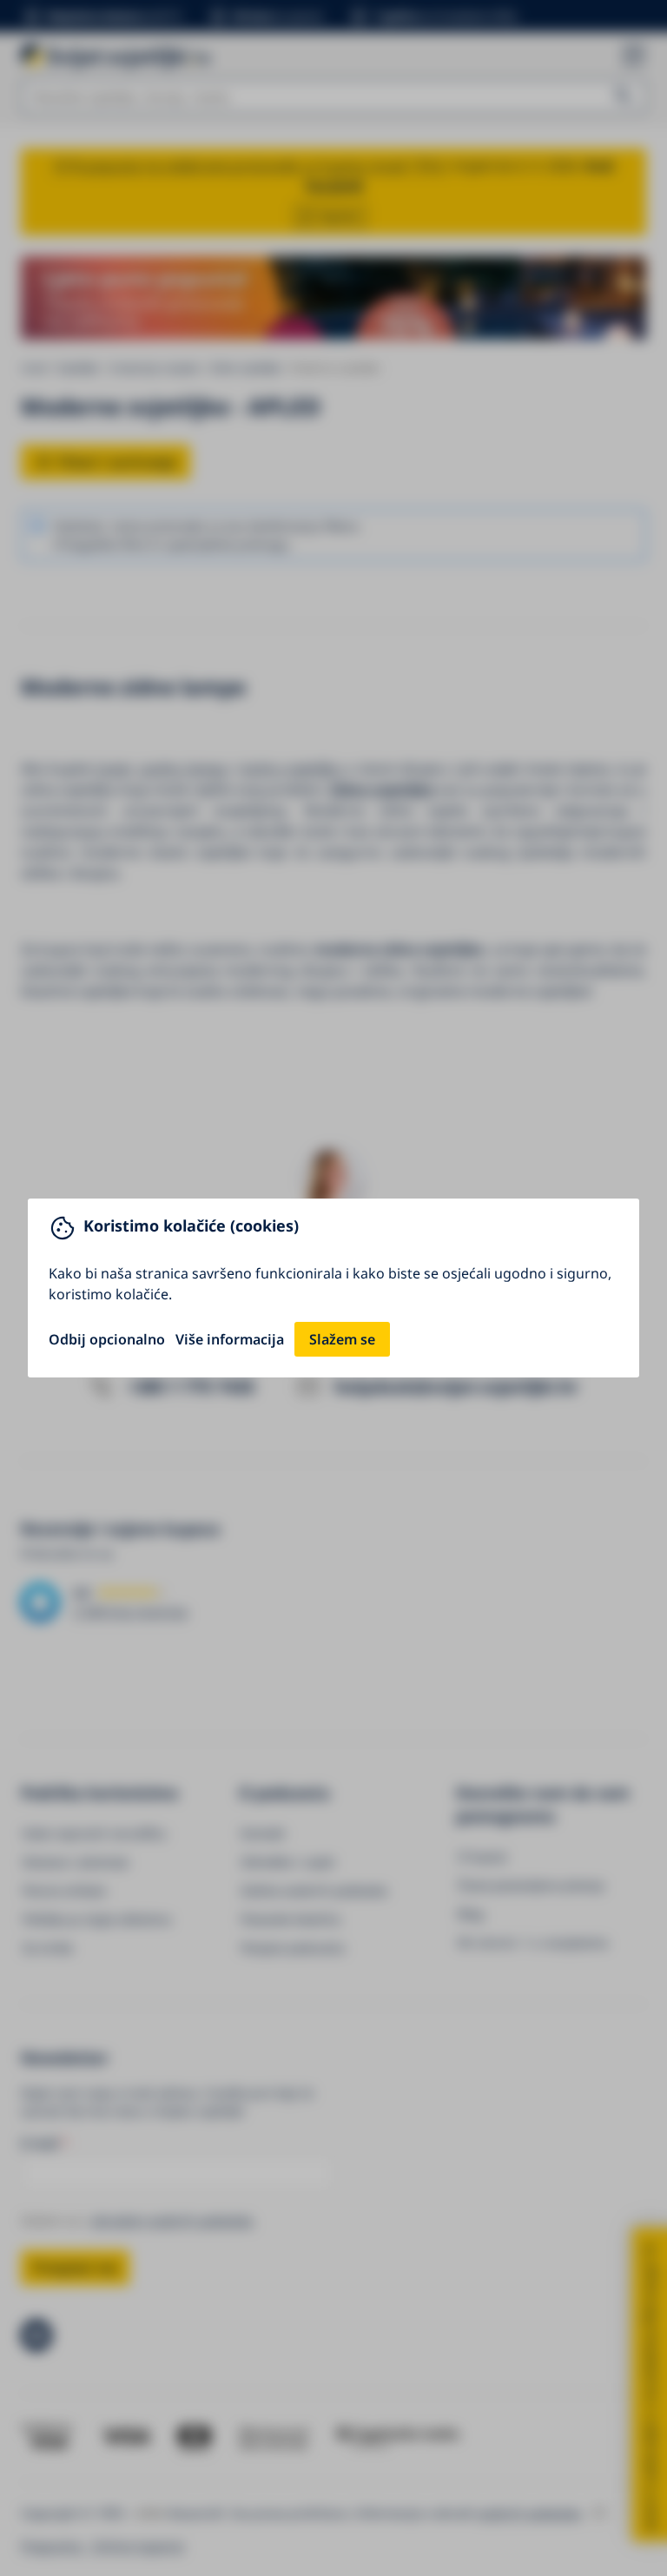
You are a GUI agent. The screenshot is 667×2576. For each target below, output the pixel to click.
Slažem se (342, 1339)
